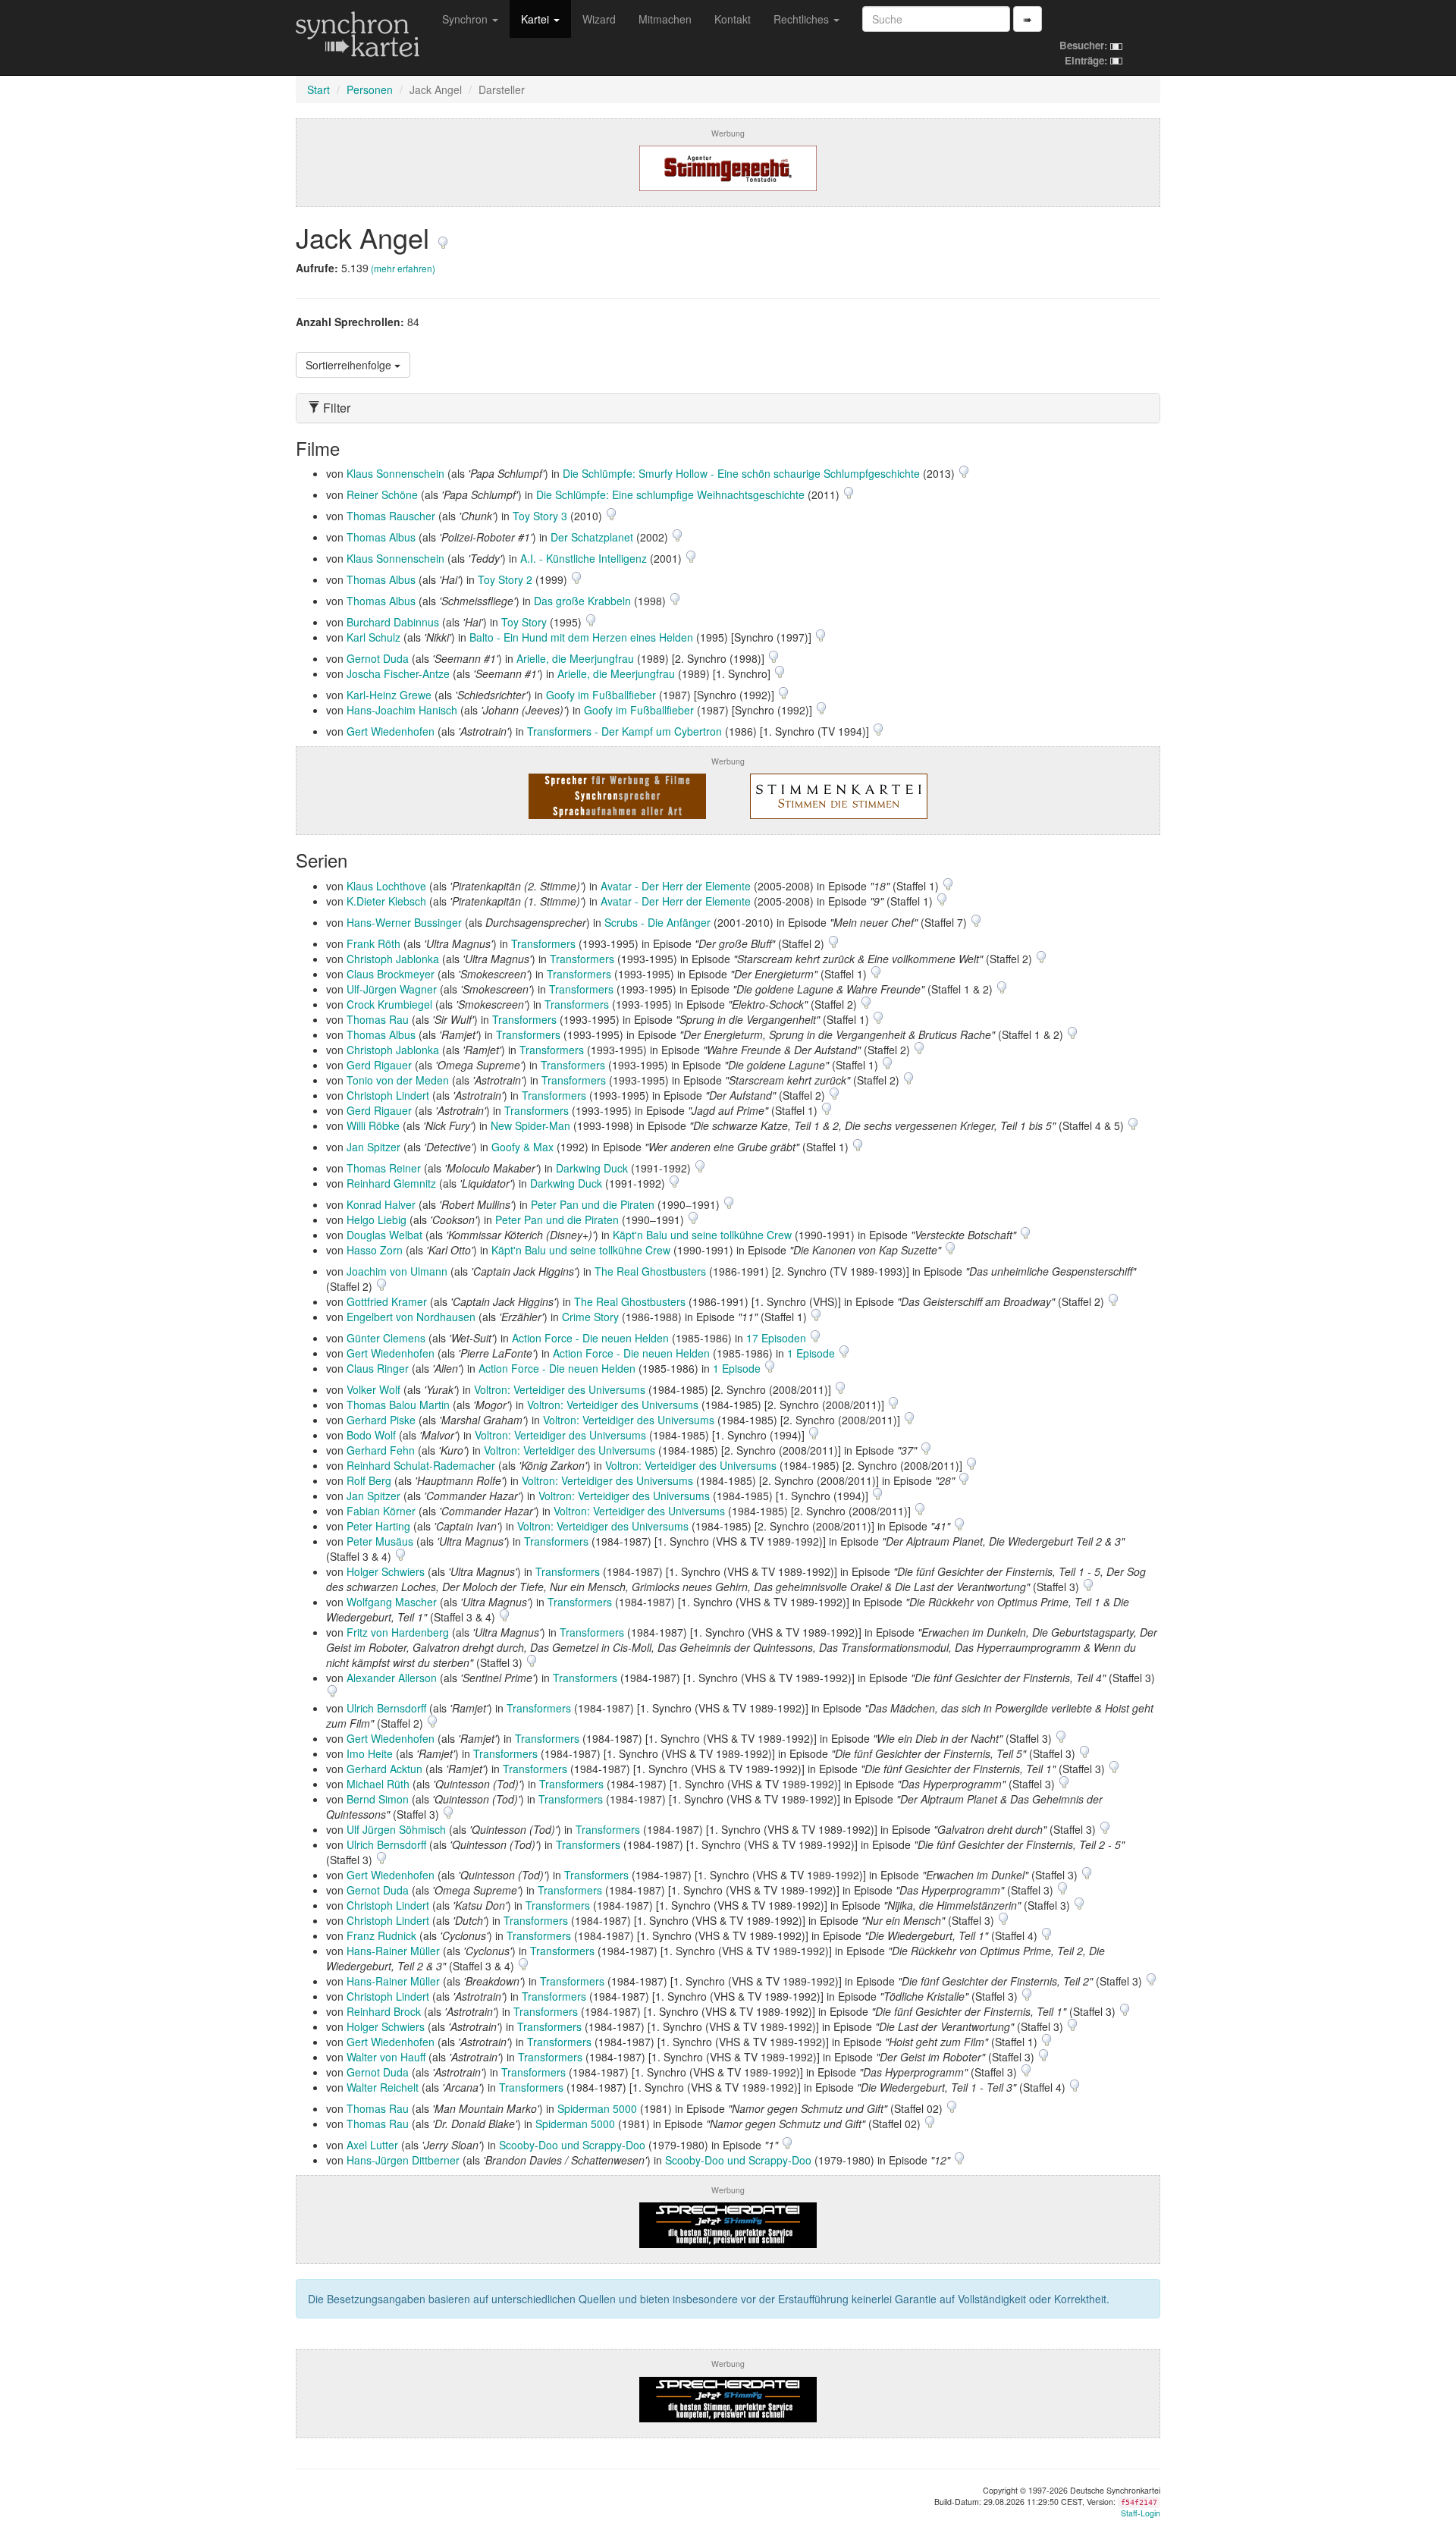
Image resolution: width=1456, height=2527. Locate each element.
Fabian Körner (381, 1511)
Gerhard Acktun (384, 1769)
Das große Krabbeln (582, 601)
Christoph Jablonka (393, 959)
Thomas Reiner (384, 1168)
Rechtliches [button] (803, 19)
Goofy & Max (522, 1147)
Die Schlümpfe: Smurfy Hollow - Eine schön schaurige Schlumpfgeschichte (741, 473)
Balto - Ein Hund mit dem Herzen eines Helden (581, 637)
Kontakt (733, 19)
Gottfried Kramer (387, 1301)
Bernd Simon (378, 1799)
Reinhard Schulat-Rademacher (421, 1465)
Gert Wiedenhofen (391, 731)
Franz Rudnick (381, 1935)
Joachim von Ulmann (397, 1271)
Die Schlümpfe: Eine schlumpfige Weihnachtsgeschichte (670, 494)
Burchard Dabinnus (393, 622)
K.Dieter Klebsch (386, 901)
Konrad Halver (381, 1204)
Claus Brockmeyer (391, 974)
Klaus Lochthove (386, 886)
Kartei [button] (537, 19)
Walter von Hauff (386, 2057)
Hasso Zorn (375, 1250)
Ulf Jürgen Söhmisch (396, 1829)
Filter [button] (335, 408)
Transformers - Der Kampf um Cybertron (624, 731)
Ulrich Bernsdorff (386, 1708)
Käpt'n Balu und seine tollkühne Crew (702, 1235)
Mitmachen (665, 19)
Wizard (599, 19)
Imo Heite (370, 1753)
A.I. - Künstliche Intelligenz (584, 558)
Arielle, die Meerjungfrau (575, 658)
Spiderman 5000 (597, 2108)
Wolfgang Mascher (392, 1602)
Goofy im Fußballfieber (601, 695)
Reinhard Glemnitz (391, 1183)
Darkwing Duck (592, 1168)
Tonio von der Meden (398, 1080)
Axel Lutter (372, 2145)
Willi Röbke (373, 1125)
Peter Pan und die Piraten (593, 1204)
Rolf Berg (369, 1480)
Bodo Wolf (371, 1435)
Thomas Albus (381, 537)
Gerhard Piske (381, 1420)
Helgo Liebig (377, 1220)
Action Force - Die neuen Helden (590, 1338)
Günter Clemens (386, 1338)
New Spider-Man (530, 1125)
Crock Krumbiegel (389, 1004)
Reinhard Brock (384, 2011)
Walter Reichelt (383, 2087)
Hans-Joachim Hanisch (402, 710)
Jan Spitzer (373, 1147)
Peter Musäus (380, 1541)
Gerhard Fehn (381, 1450)
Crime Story (590, 1317)
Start (318, 89)
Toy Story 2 (505, 579)
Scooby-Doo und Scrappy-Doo (572, 2145)
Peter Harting (378, 1526)
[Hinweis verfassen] (443, 237)
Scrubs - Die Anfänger (657, 922)
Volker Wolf (373, 1389)
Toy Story (524, 622)
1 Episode (813, 1353)
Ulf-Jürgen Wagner (392, 989)
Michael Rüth (378, 1784)
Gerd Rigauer (379, 1065)
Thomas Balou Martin (398, 1405)
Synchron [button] (466, 19)
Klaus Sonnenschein (395, 473)
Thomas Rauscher (391, 516)
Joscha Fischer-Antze (398, 673)
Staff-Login (1141, 2513)
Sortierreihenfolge (350, 365)
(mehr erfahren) (403, 268)
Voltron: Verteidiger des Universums (560, 1389)
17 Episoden (778, 1338)
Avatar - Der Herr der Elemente (676, 886)
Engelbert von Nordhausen (411, 1317)
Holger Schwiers (386, 1571)
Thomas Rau (378, 1019)
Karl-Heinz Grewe (389, 695)
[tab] (728, 408)
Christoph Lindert (388, 1095)
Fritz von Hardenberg (398, 1632)
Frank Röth (373, 943)
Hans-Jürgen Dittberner (403, 2160)
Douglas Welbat (384, 1235)
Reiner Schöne (382, 494)
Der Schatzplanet (592, 537)
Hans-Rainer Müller (393, 1951)
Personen (370, 89)
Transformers (543, 943)
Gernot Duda (378, 658)
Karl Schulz (373, 637)
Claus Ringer (378, 1368)
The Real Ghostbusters (650, 1271)
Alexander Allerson (392, 1678)
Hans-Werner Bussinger (404, 922)
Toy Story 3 (540, 516)
